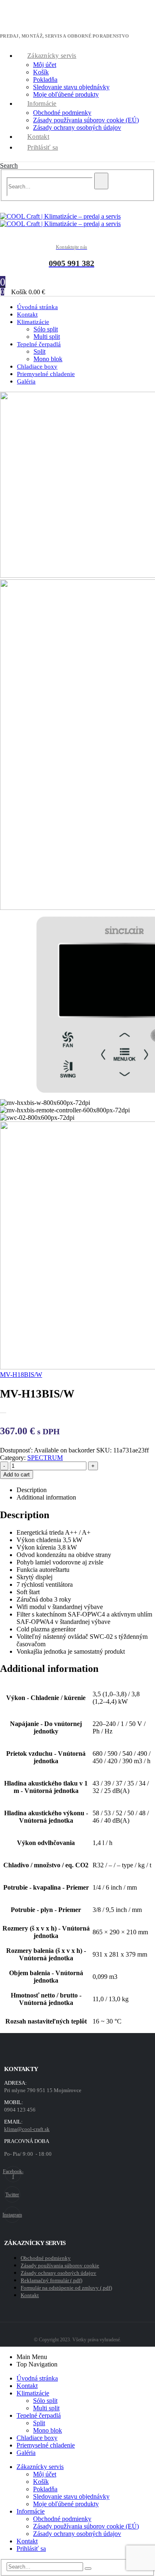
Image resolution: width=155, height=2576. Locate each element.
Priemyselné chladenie (46, 374)
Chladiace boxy (37, 2438)
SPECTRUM (45, 1458)
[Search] (101, 181)
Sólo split (46, 329)
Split (39, 351)
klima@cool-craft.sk (27, 2129)
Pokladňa (45, 80)
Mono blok (48, 2430)
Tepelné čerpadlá (39, 344)
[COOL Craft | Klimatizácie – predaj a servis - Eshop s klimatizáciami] (60, 220)
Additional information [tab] (46, 1497)
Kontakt (38, 137)
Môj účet (45, 65)
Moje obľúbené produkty (66, 94)
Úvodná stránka (37, 2378)
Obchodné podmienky (62, 113)
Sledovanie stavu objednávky (71, 87)
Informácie (42, 104)
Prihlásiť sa (43, 147)
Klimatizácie (33, 322)
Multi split (46, 2408)
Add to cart (17, 1475)
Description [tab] (32, 1490)
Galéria (26, 381)
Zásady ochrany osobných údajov (77, 127)
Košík (41, 72)
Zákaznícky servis (52, 56)
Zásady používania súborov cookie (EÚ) (86, 120)
